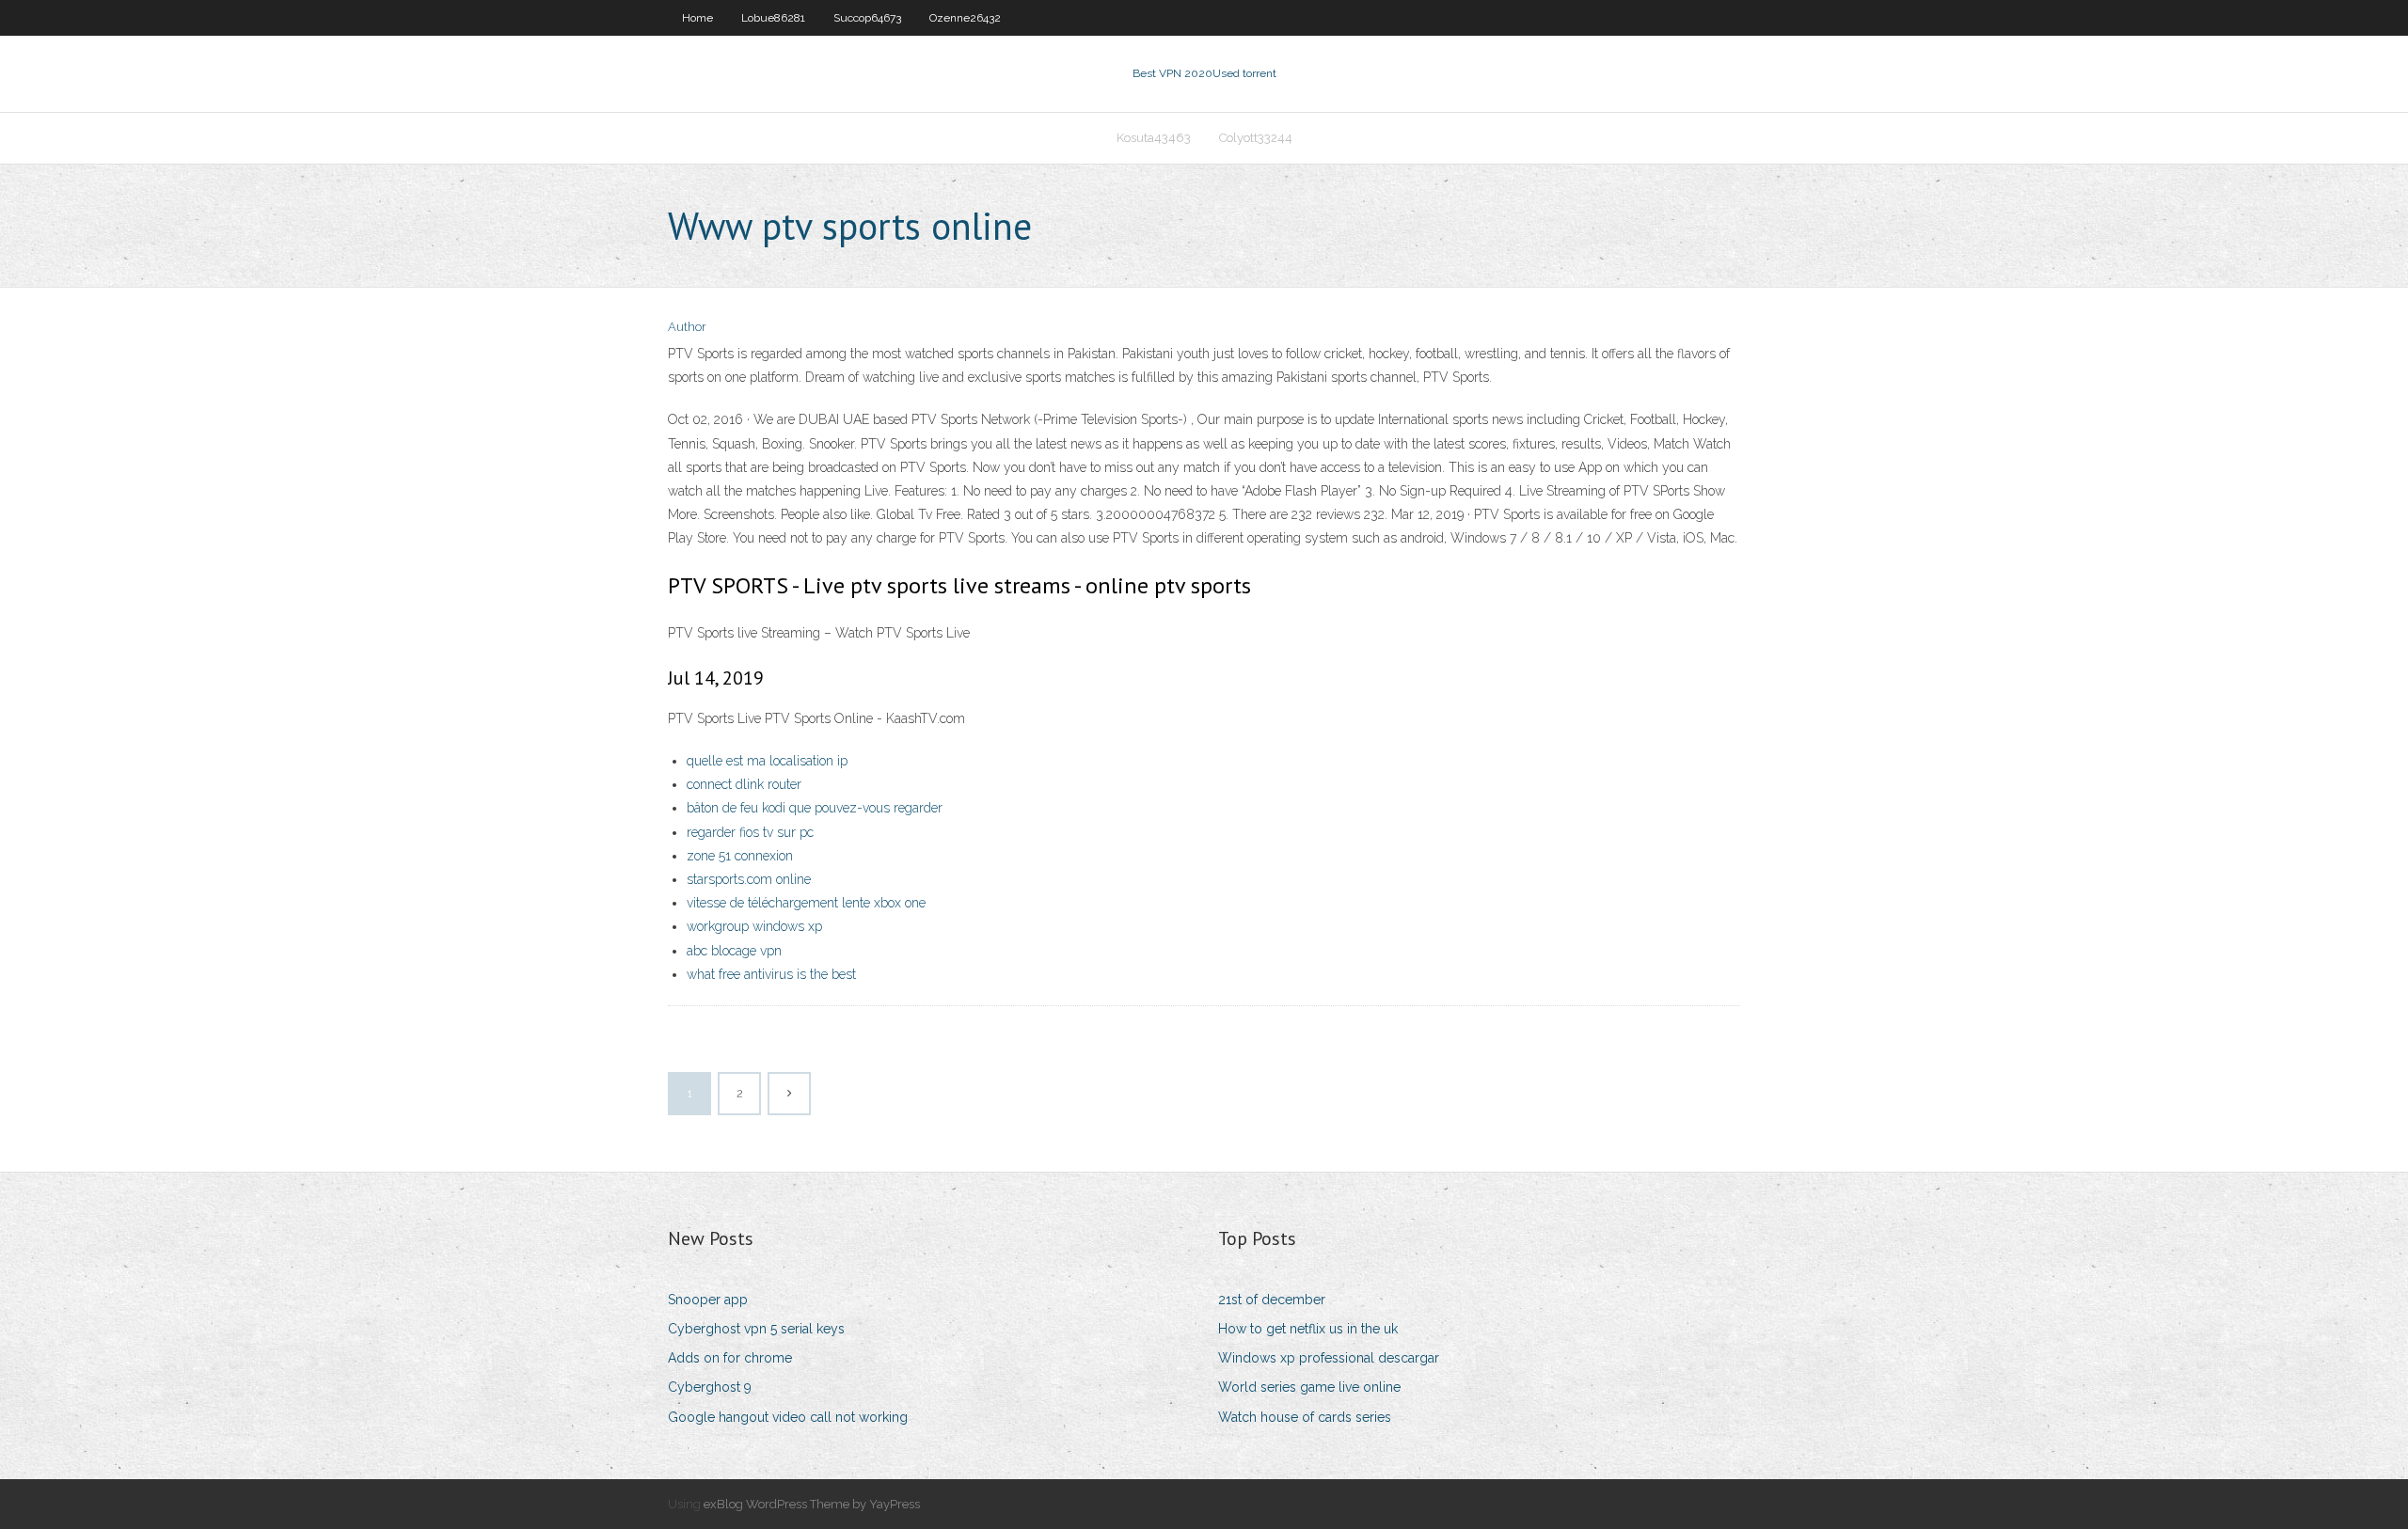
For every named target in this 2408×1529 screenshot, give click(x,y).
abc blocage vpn (734, 951)
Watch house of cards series (1305, 1417)
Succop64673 (867, 18)
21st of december (1272, 1300)
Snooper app (708, 1300)
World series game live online (1309, 1387)
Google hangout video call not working (788, 1417)
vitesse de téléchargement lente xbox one (806, 903)
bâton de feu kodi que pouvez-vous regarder (815, 808)
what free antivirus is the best (771, 974)
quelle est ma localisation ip (767, 761)
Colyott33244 (1256, 138)
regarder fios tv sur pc (750, 832)
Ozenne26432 (965, 18)
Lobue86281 (773, 18)
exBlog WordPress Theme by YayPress (812, 1504)
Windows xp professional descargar (1329, 1358)
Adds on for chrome (730, 1358)
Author (687, 327)
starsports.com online (749, 879)
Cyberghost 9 (710, 1387)
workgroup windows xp (754, 926)
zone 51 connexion (740, 856)
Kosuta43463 (1154, 138)
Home (697, 18)
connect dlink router (744, 784)
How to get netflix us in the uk (1308, 1329)
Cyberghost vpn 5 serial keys (756, 1329)
